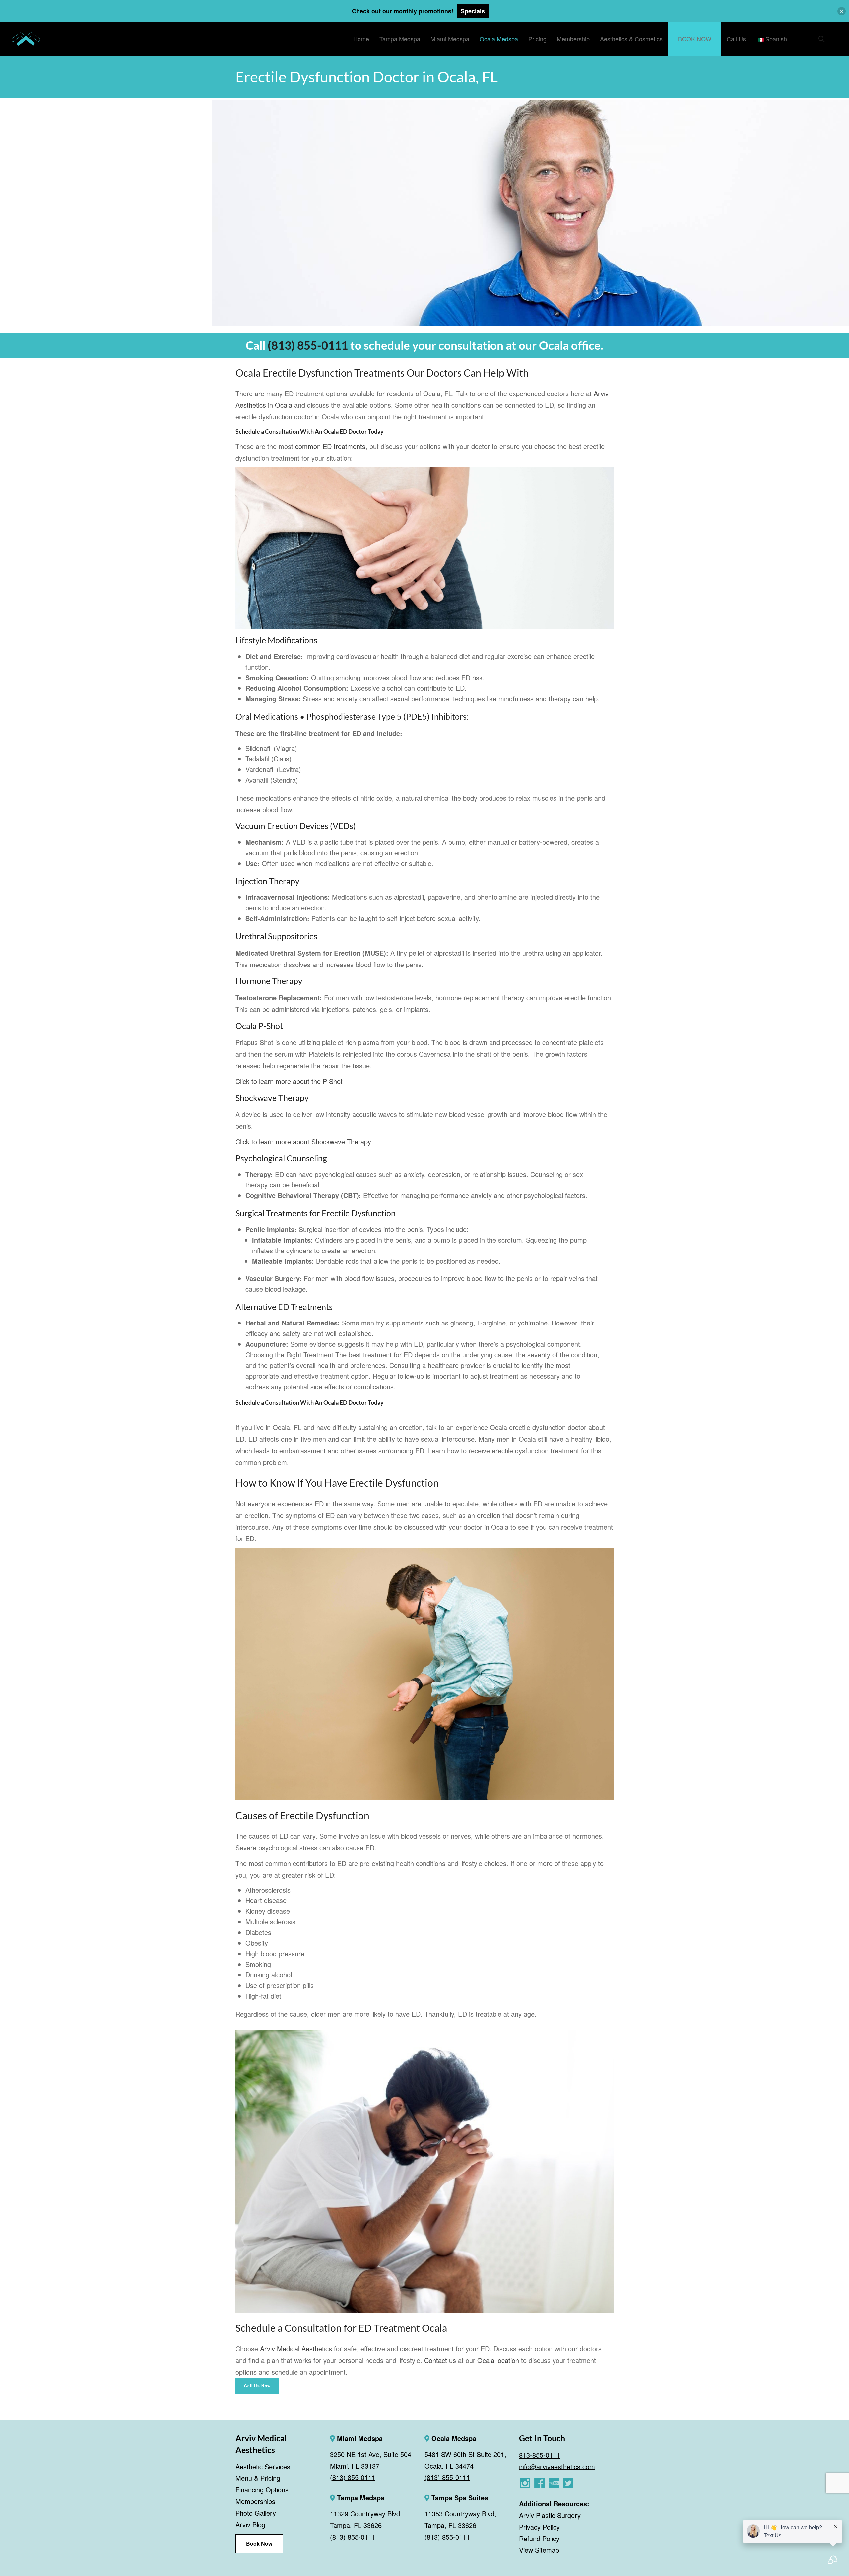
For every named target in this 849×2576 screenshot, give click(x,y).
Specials (473, 11)
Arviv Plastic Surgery (550, 2515)
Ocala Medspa (453, 2438)
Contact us (440, 2360)
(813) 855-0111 (308, 345)
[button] (842, 11)
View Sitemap (539, 2550)
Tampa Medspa (360, 2498)
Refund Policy (539, 2538)
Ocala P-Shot (259, 1026)
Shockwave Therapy (272, 1098)
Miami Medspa (359, 2438)
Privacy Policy (539, 2527)
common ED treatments (330, 446)
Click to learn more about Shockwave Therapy (303, 1142)
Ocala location (498, 2360)
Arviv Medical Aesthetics (296, 2349)
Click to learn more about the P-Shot (289, 1081)
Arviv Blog (250, 2524)
